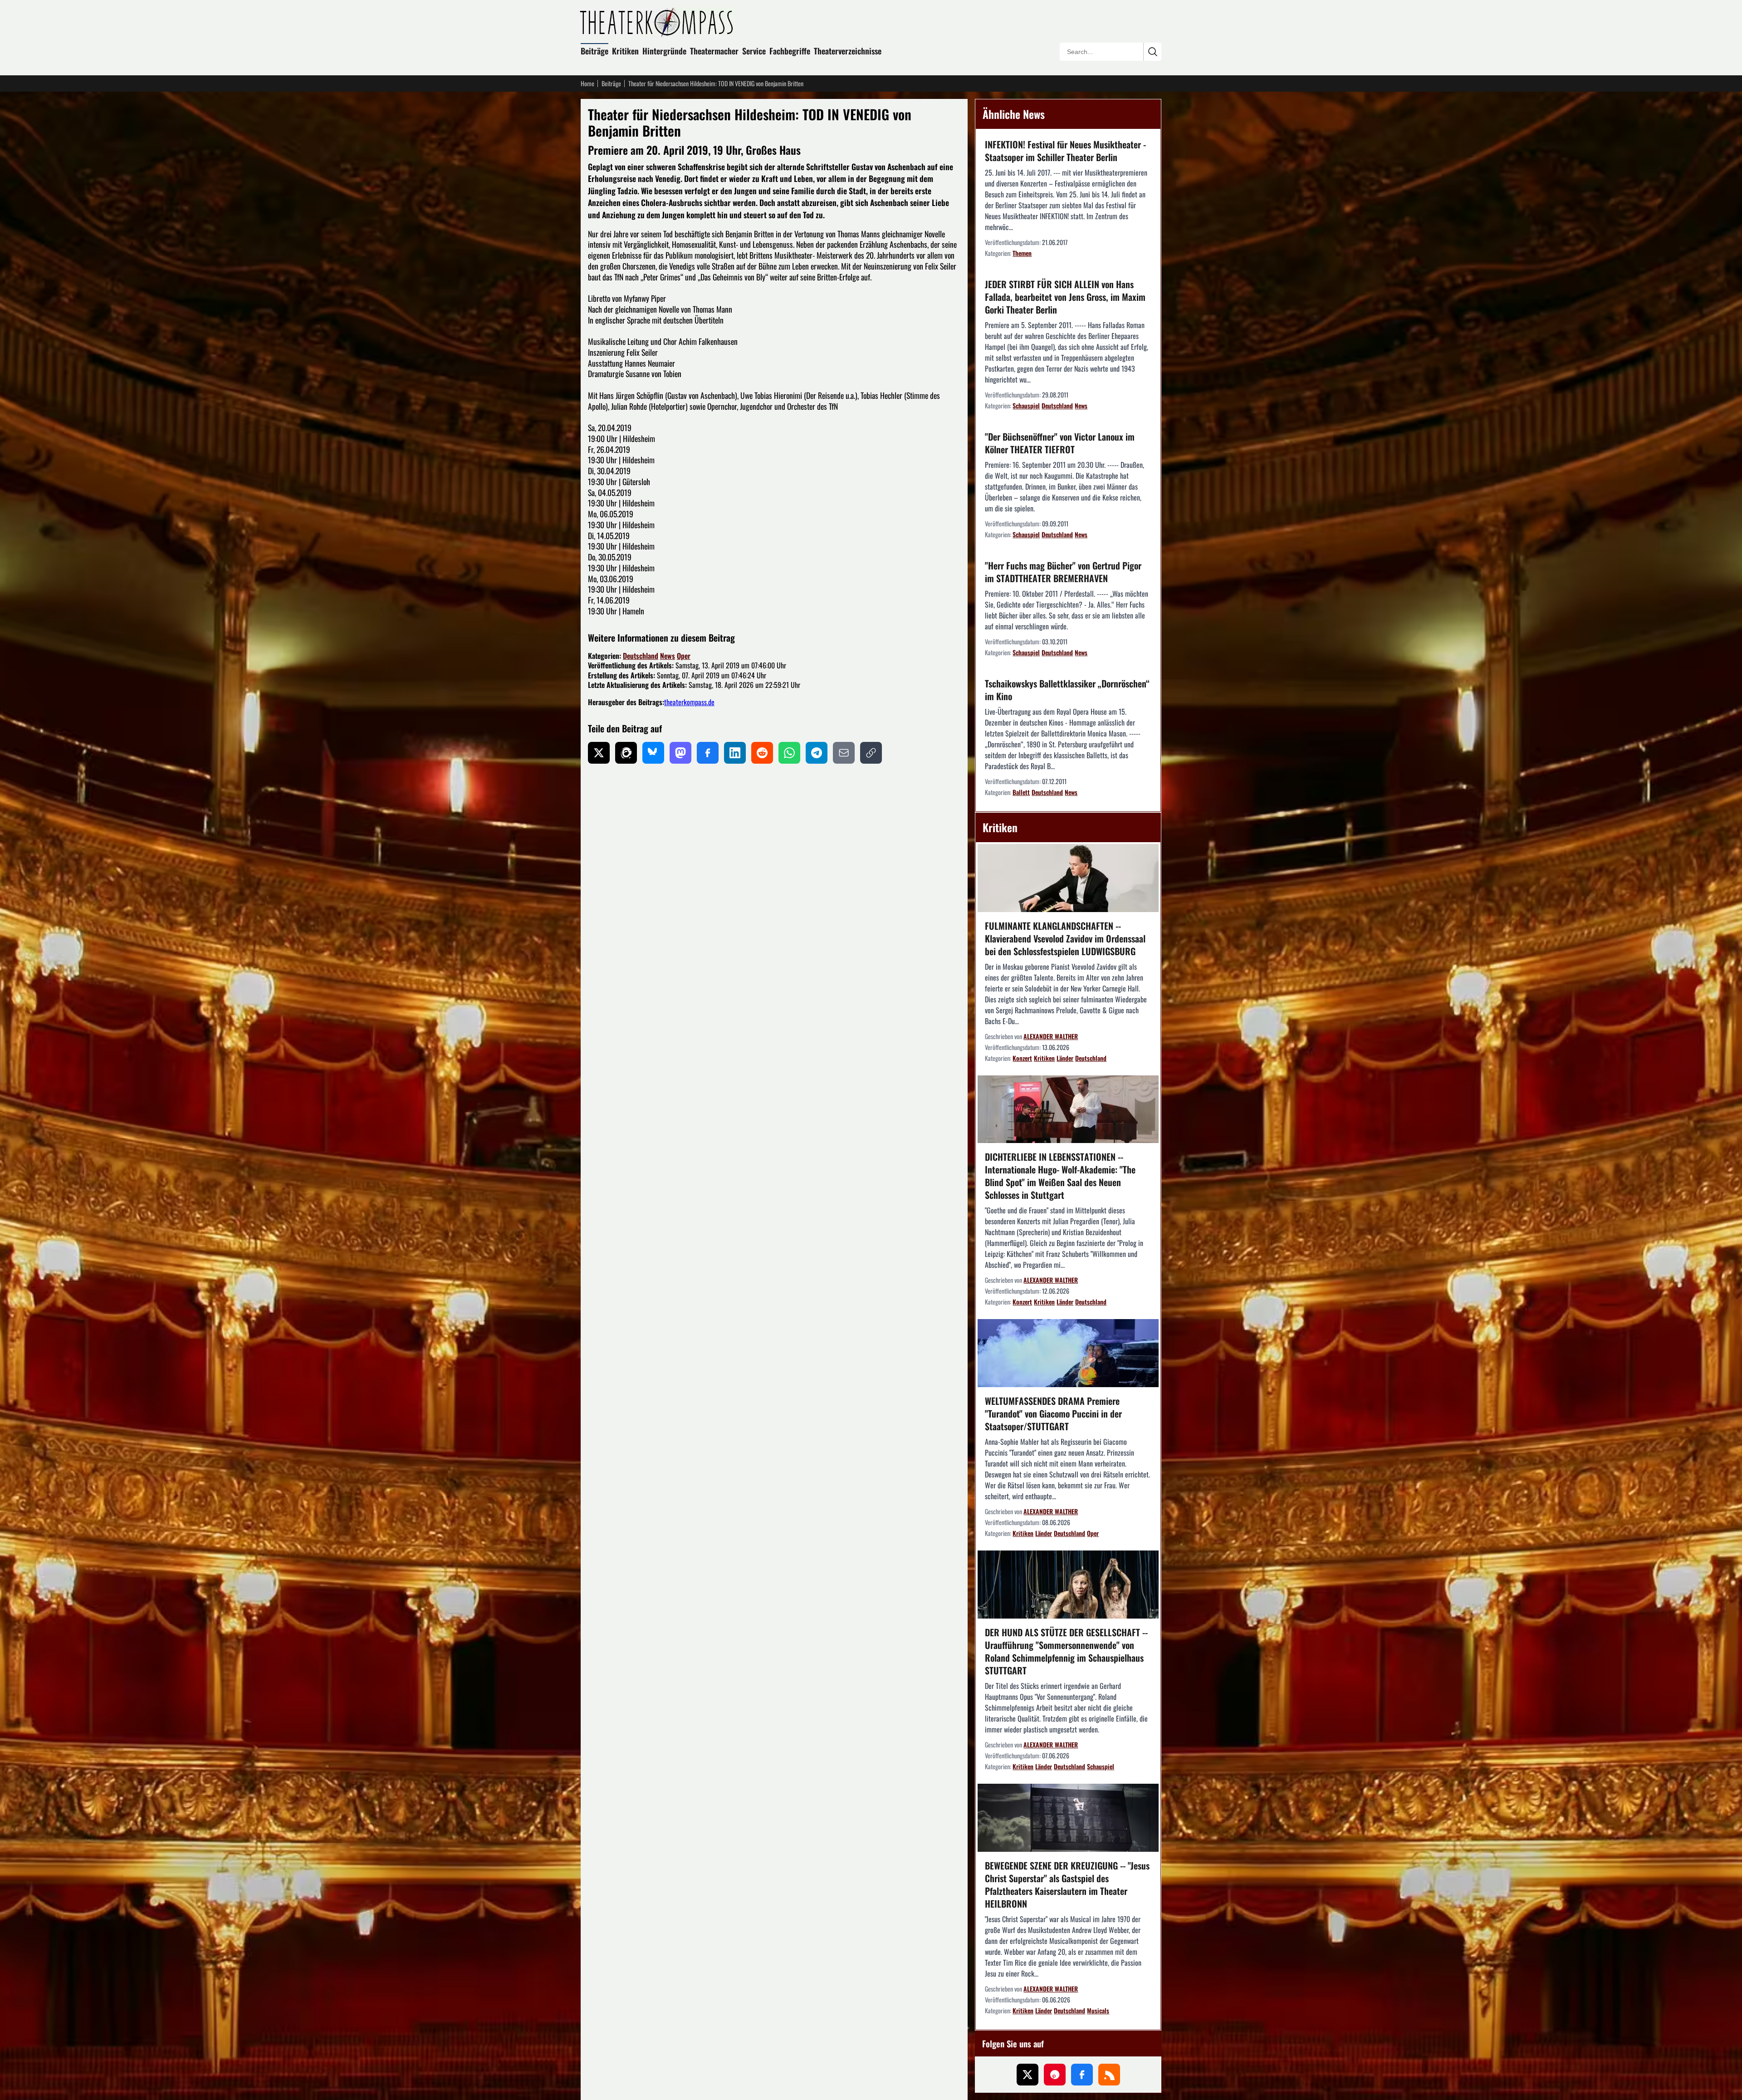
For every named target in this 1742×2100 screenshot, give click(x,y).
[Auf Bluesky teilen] (653, 753)
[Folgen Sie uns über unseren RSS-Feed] (1109, 2075)
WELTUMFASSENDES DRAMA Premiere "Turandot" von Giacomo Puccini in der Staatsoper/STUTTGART (1053, 1413)
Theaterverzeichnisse (848, 51)
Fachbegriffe (790, 51)
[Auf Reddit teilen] (762, 753)
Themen (1022, 253)
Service (754, 51)
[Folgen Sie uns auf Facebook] (1082, 2075)
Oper (684, 656)
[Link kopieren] (871, 753)
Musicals (1098, 2010)
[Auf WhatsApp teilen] (789, 753)
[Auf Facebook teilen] (708, 753)
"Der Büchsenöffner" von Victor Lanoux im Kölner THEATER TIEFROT (1060, 443)
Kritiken (625, 51)
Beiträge (595, 51)
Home (587, 83)
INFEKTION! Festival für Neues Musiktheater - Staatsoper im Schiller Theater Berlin (1065, 151)
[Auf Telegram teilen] (817, 753)
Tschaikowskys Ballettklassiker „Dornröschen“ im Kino (1067, 690)
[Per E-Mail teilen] (844, 753)
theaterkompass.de (689, 702)
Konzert (1022, 1058)
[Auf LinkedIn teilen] (735, 753)
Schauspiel (1026, 405)
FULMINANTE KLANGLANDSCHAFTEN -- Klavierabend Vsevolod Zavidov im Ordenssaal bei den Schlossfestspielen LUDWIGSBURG (1065, 938)
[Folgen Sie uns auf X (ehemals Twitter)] (1028, 2075)
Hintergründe (664, 51)
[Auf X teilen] (599, 753)
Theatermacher (714, 51)
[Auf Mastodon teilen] (680, 753)
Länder (1065, 1058)
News (668, 656)
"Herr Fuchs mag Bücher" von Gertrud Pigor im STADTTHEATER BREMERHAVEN (1063, 572)
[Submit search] (1152, 52)
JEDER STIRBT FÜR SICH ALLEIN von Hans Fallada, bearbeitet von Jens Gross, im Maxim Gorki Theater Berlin (1065, 297)
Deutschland (641, 656)
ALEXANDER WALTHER (1051, 1036)
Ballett (1021, 792)
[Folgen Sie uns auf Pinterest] (1055, 2075)
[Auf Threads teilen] (626, 753)
